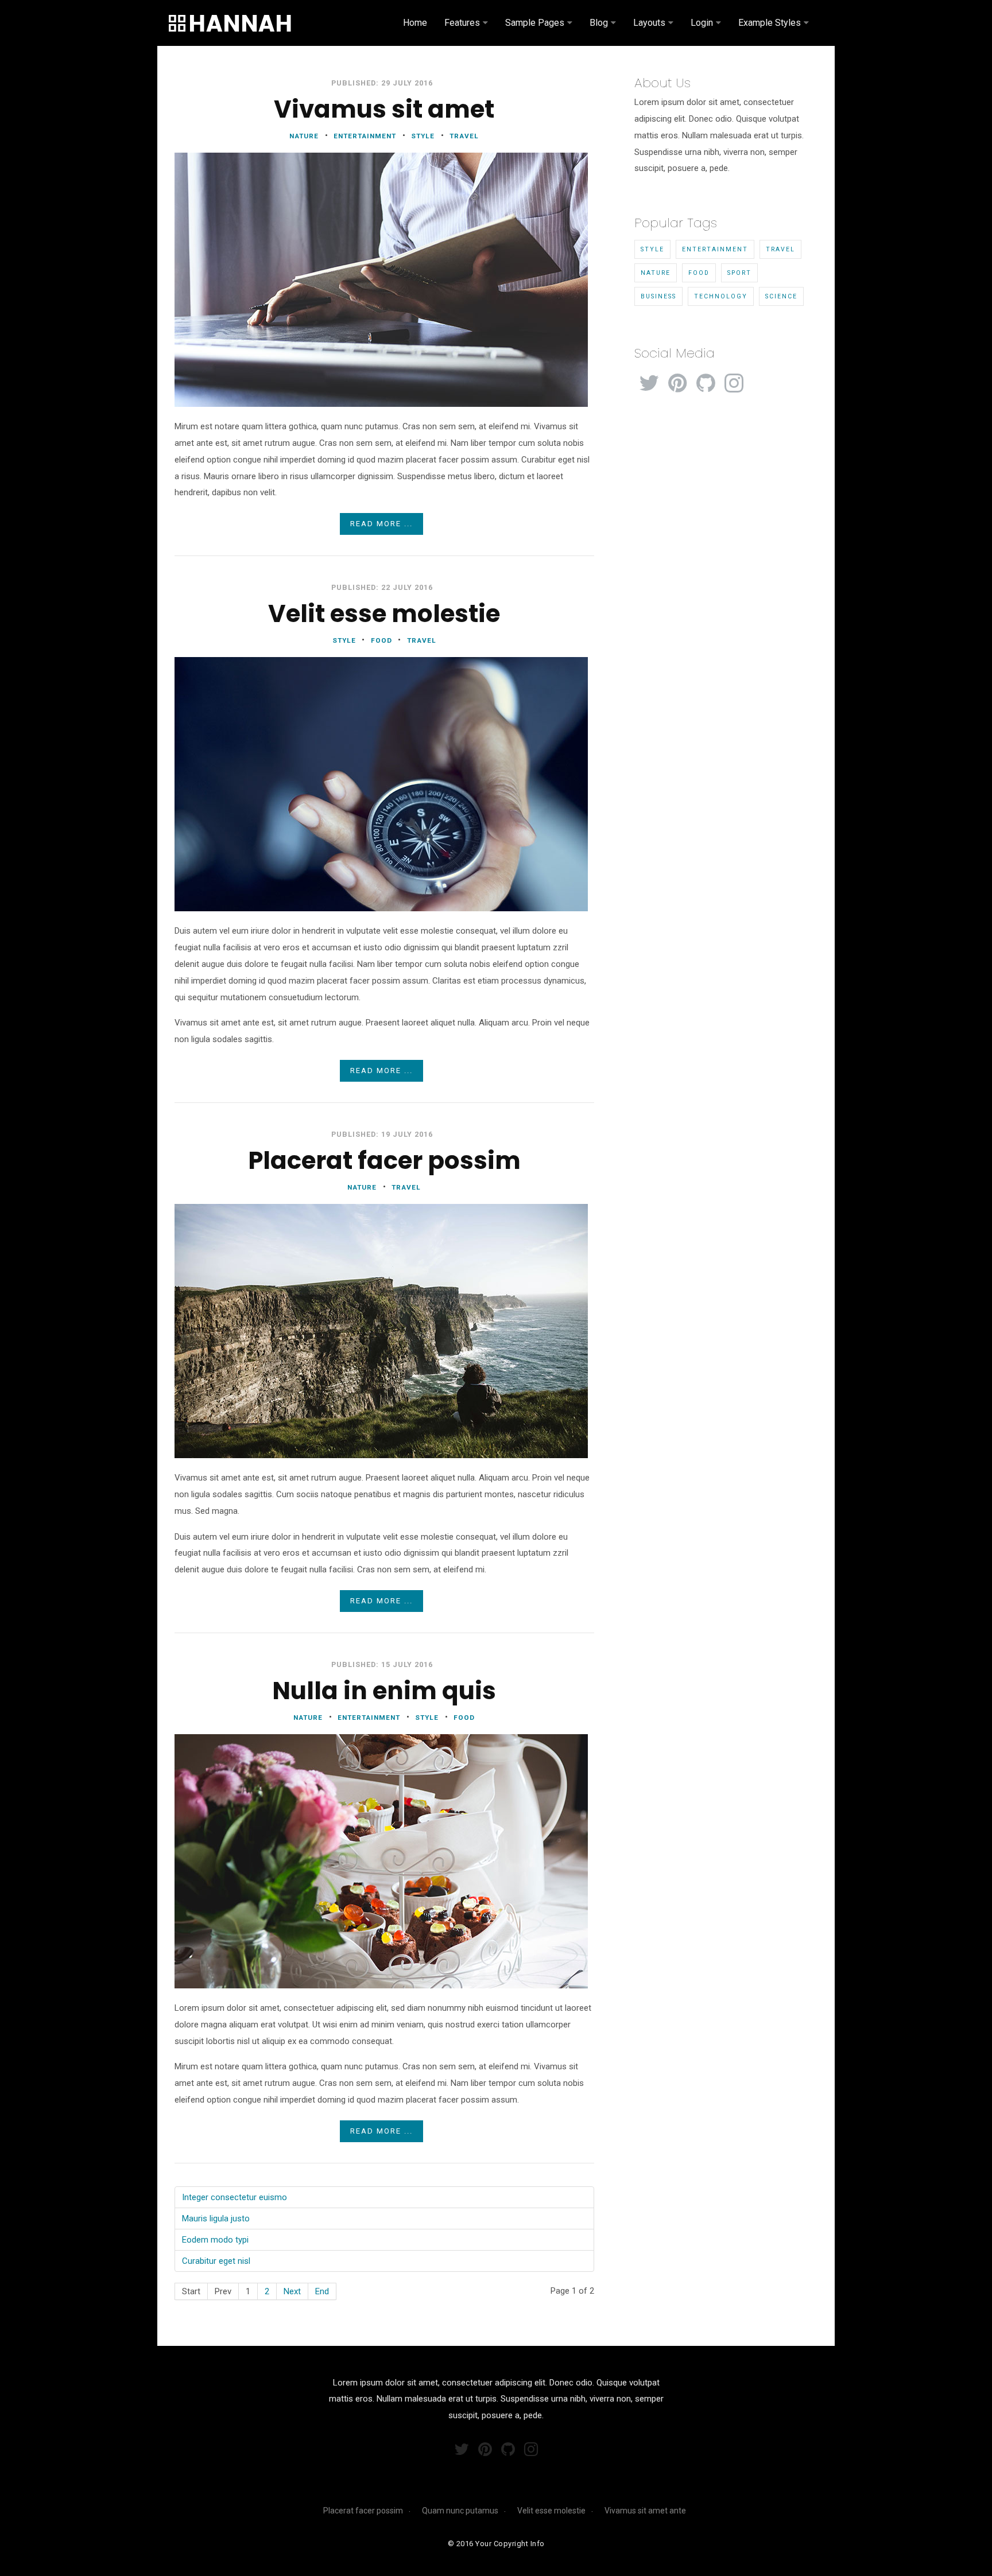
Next (292, 2291)
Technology (721, 296)
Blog (599, 23)
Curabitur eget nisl (216, 2261)
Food (699, 273)
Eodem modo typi (215, 2240)
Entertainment (715, 249)
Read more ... (381, 524)
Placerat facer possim (363, 2511)
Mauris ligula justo (216, 2218)
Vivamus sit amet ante (645, 2511)
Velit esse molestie (551, 2511)
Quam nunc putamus (460, 2511)
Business (658, 296)
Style (652, 249)
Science (781, 296)
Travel (780, 249)
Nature (656, 273)
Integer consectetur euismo (235, 2197)
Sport (739, 273)
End (322, 2291)
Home (415, 23)
